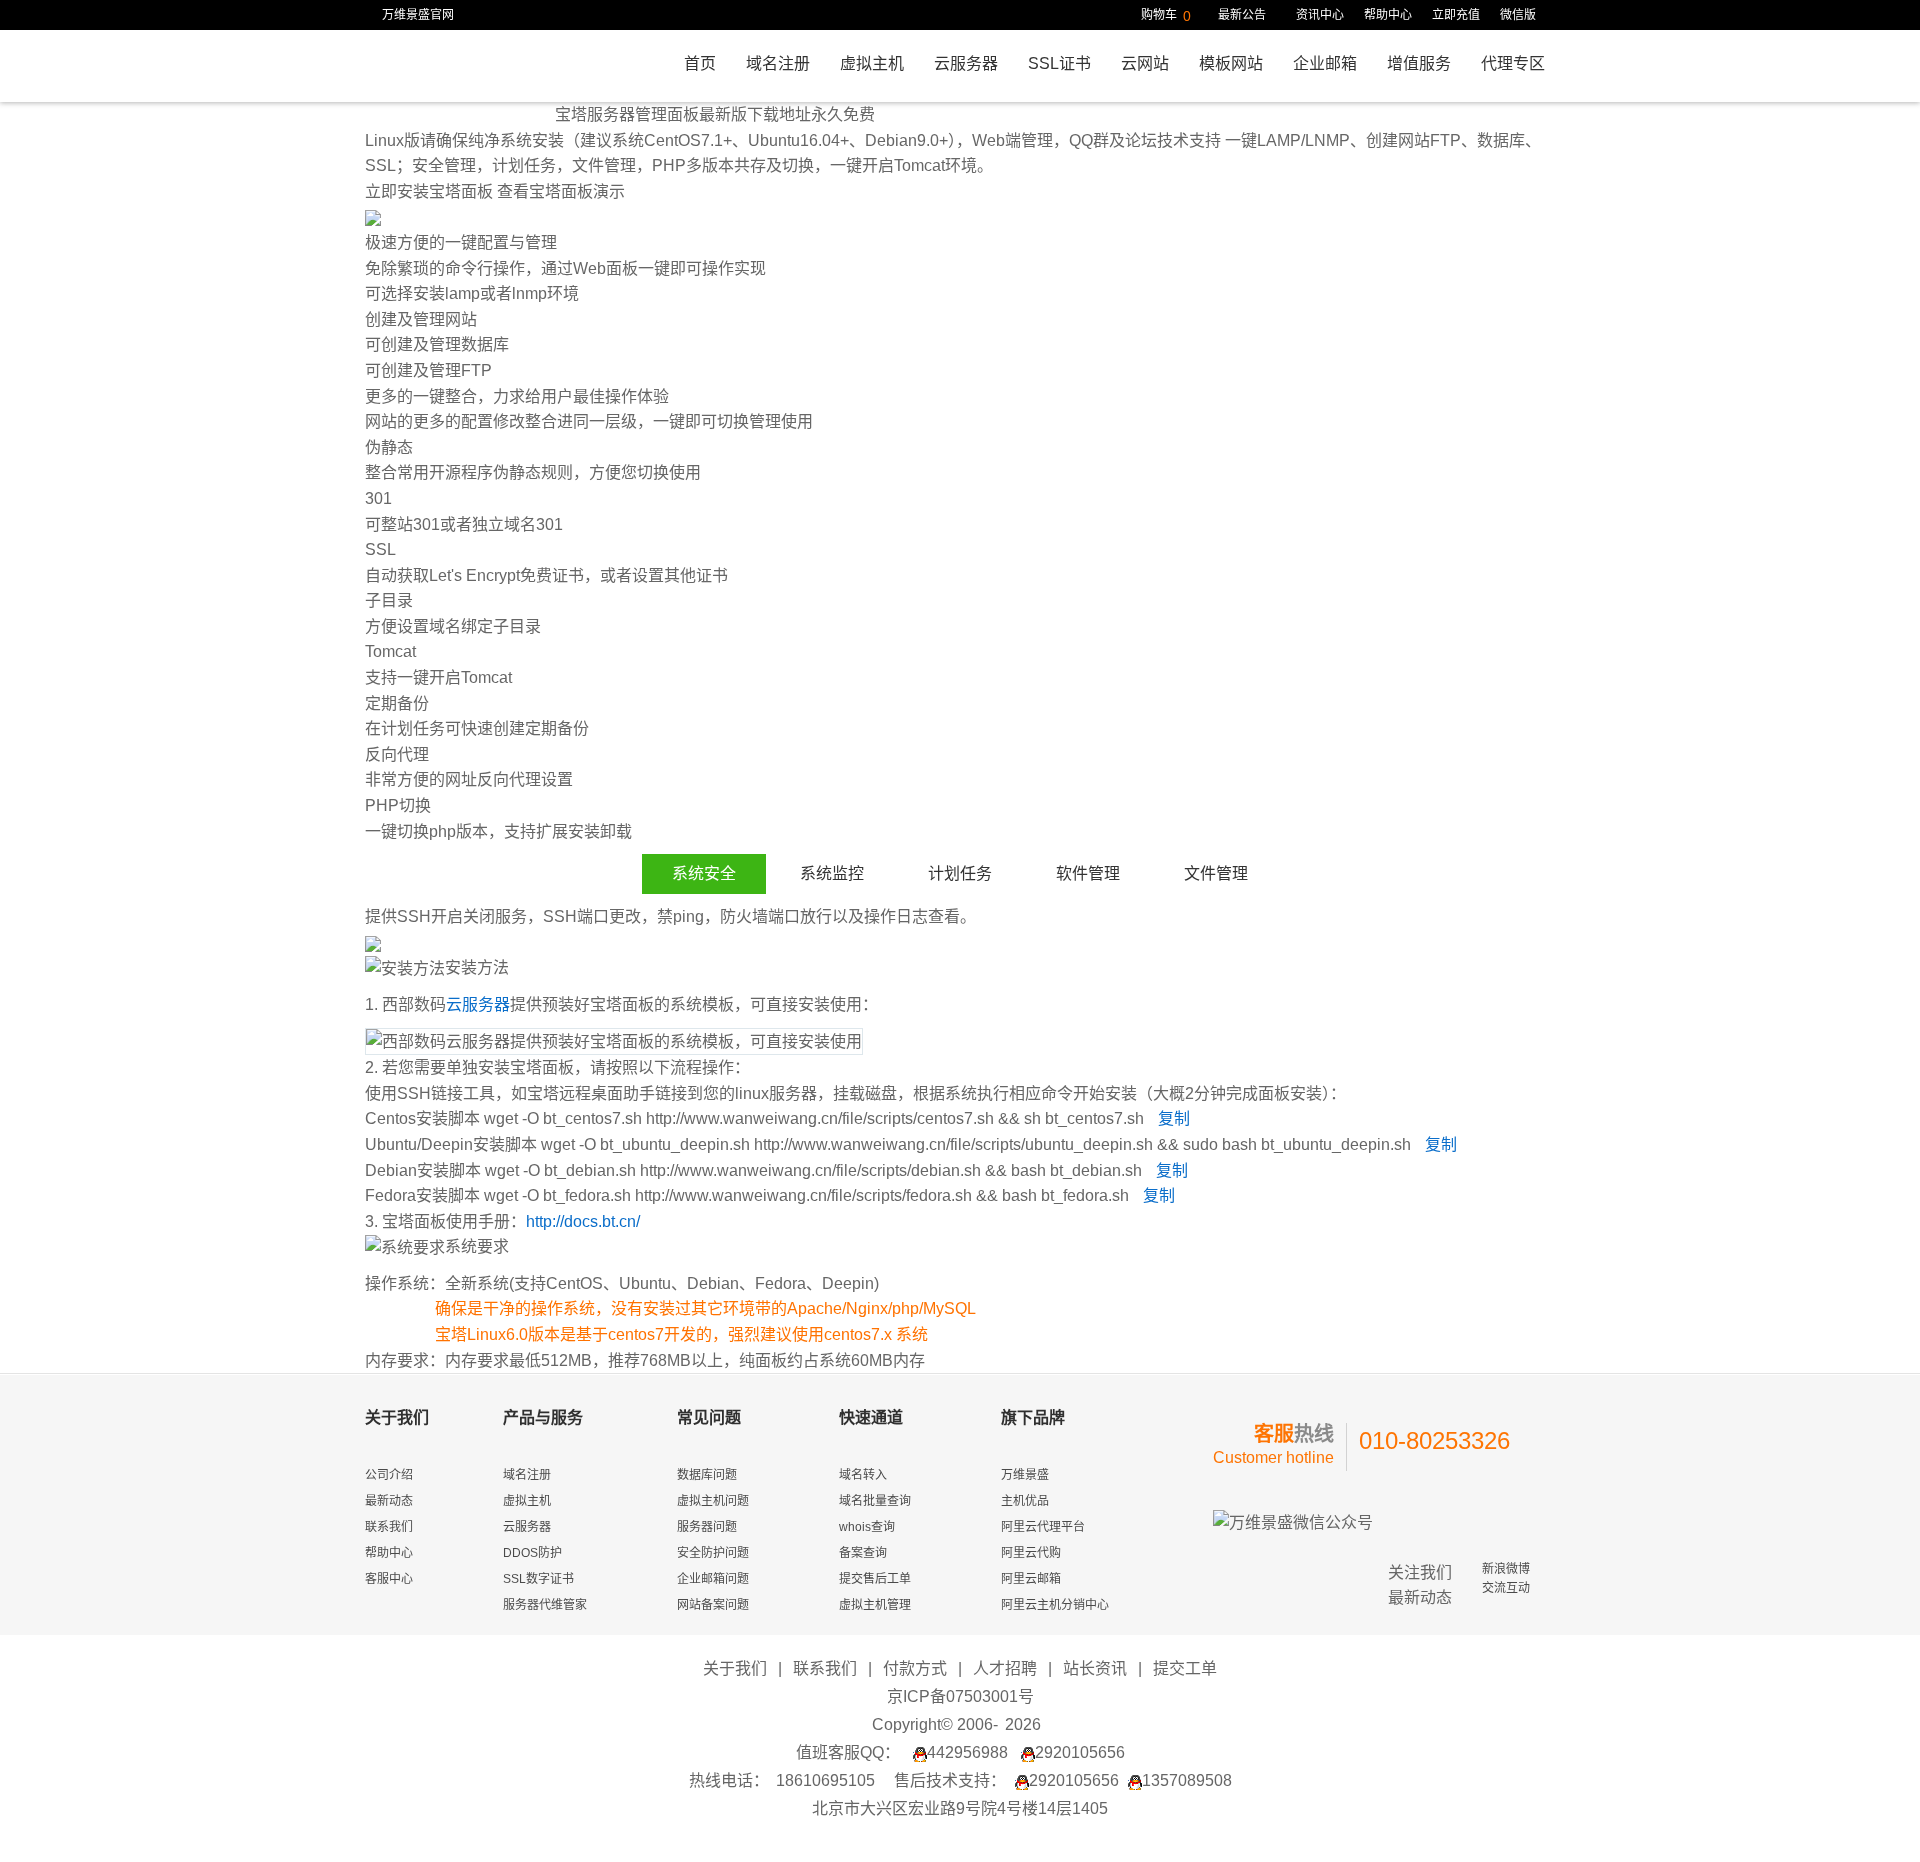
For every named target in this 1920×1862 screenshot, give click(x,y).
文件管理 (1216, 873)
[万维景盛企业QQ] (994, 1838)
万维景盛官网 (418, 15)
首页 (700, 63)
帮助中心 (1388, 15)
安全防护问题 (713, 1553)
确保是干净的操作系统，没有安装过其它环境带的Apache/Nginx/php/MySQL (705, 1308)
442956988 (967, 1752)
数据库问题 (707, 1475)
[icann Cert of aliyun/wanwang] (824, 1838)
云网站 (1145, 63)
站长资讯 (1095, 1668)
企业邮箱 (1325, 63)
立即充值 (1456, 15)
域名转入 (863, 1475)
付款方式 (915, 1668)
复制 (1174, 1118)
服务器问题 (707, 1527)
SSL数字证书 (538, 1579)
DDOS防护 (532, 1553)
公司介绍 (389, 1475)
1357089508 (1187, 1780)
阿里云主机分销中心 (1055, 1605)
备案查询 (863, 1553)
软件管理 (1088, 873)
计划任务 (960, 873)
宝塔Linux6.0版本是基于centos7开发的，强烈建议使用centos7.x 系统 (681, 1334)
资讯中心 (1320, 15)
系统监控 (832, 873)
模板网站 (1231, 63)
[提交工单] (1028, 1838)
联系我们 (389, 1527)
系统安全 (704, 873)
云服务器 (966, 63)
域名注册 (778, 63)
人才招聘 (1005, 1668)
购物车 (1166, 16)
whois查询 (867, 1527)
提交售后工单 (875, 1579)
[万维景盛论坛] (1062, 1838)
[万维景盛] (457, 68)
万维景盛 (1025, 1475)
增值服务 (1419, 63)
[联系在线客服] (960, 1838)
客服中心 (389, 1579)
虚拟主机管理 (875, 1605)
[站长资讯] (926, 1838)
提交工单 (1185, 1668)
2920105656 (1080, 1752)
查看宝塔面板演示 (561, 191)
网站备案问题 (713, 1605)
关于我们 (735, 1668)
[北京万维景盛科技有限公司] (892, 1838)
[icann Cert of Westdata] (858, 1838)
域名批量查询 (875, 1501)
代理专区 (1513, 63)
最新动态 (389, 1501)
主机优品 (1025, 1501)
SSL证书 (1059, 63)
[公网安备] (1096, 1838)
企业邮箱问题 (713, 1579)
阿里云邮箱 (1031, 1579)
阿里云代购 (1031, 1553)
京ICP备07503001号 (960, 1696)
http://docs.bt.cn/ (583, 1221)
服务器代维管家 (545, 1605)
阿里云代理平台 (1043, 1527)
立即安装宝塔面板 (429, 191)
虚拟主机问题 (713, 1501)
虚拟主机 (872, 63)
